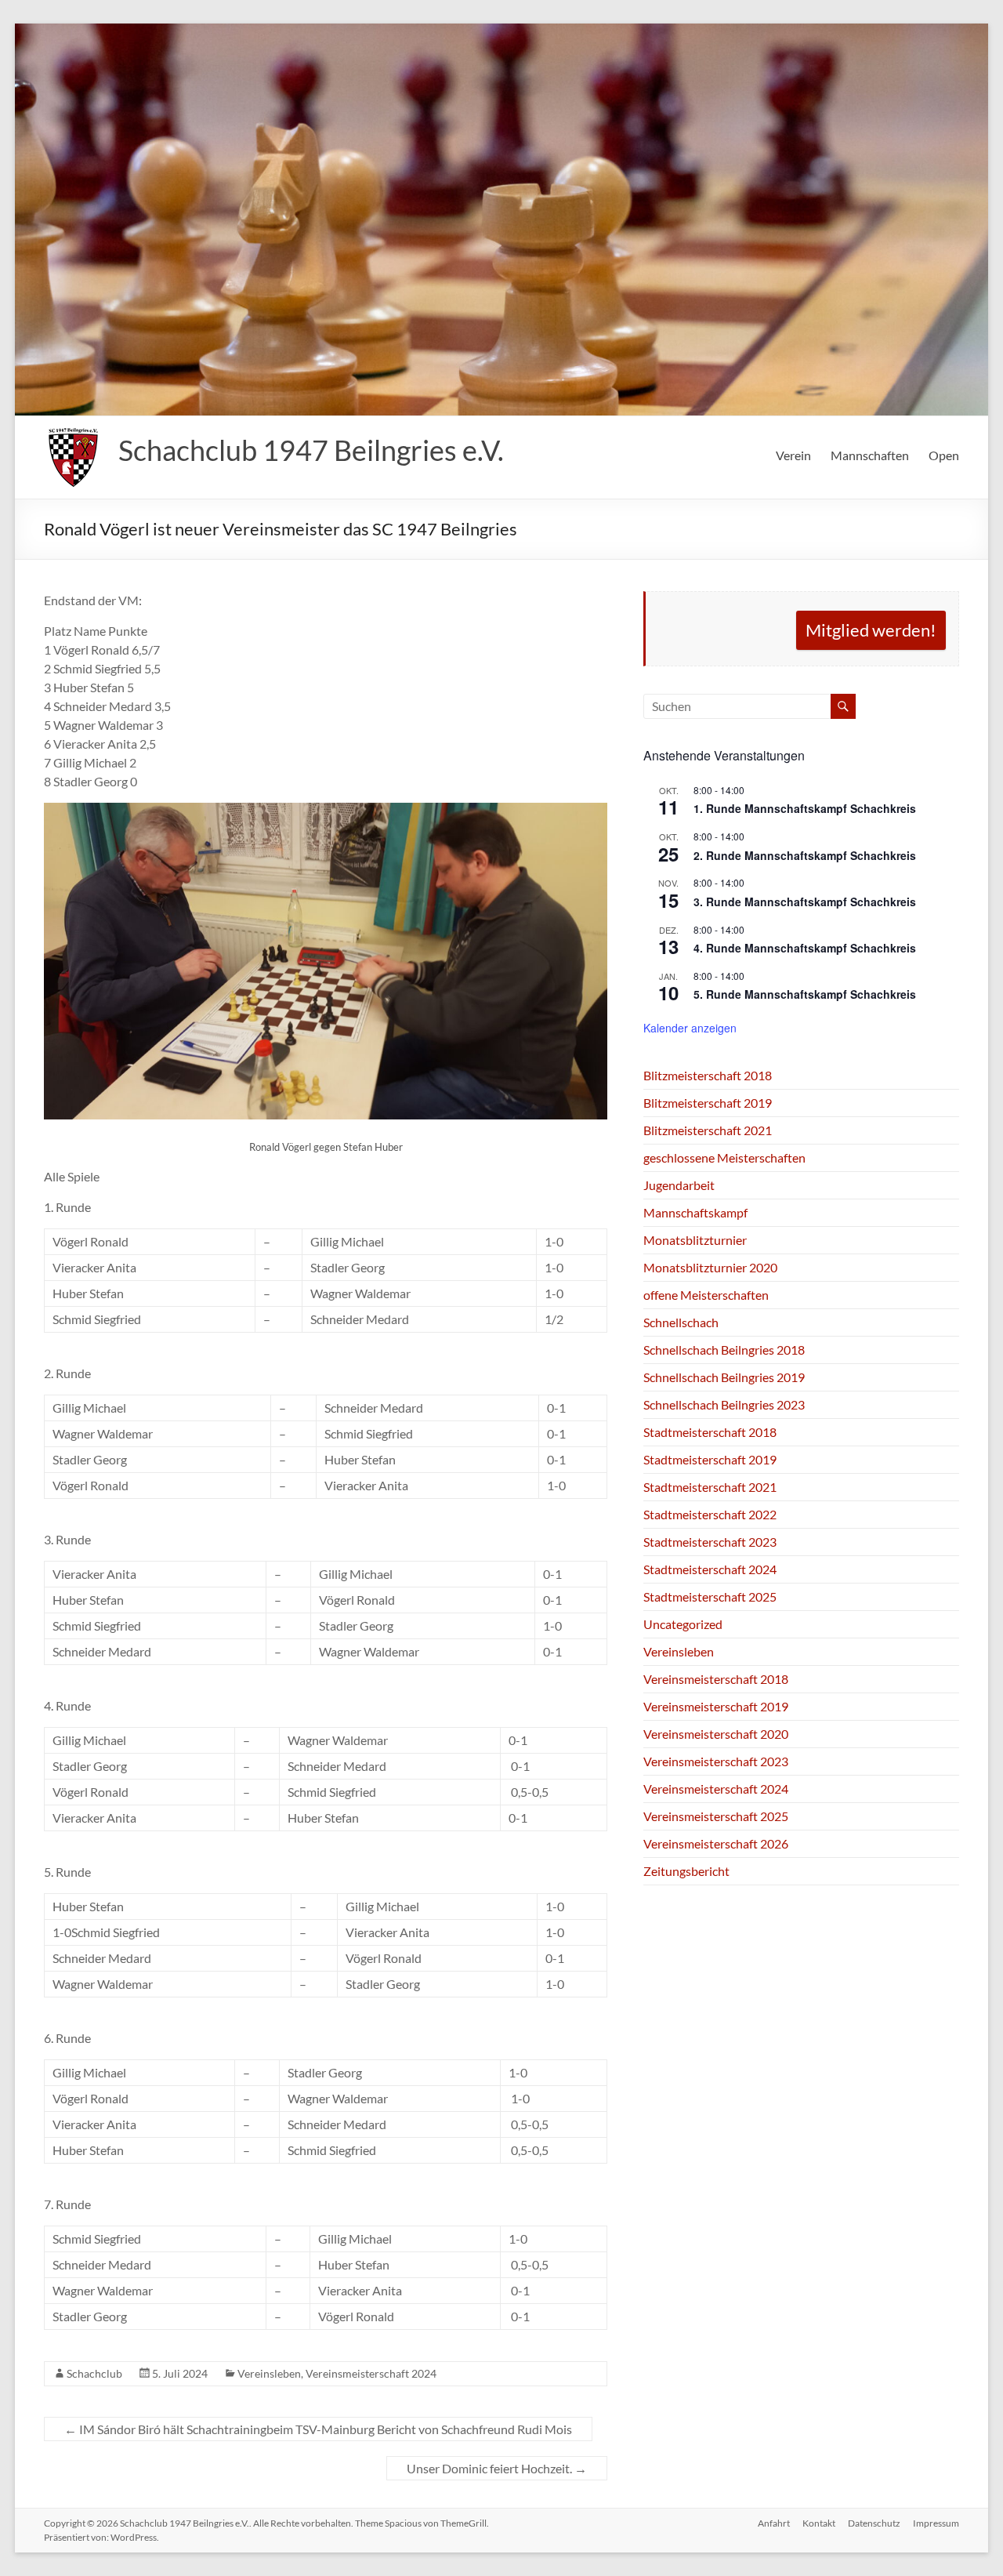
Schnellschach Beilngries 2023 (724, 1404)
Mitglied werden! (871, 630)
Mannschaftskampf (695, 1212)
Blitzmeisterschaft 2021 (708, 1130)
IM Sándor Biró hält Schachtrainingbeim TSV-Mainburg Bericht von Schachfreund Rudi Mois (318, 2429)
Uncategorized (683, 1624)
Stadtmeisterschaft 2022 (710, 1514)
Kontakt (819, 2523)
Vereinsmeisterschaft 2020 (716, 1734)
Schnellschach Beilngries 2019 (724, 1377)
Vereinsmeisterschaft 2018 (716, 1679)
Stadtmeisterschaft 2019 (710, 1459)
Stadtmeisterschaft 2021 (710, 1487)
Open (944, 455)
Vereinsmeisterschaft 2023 (716, 1761)
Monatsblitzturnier (695, 1240)
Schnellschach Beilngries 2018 (724, 1350)
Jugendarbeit (679, 1185)
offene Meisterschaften (706, 1295)
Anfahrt (774, 2523)
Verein (793, 455)
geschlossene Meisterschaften (724, 1157)
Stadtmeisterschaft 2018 (710, 1432)
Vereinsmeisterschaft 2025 (716, 1816)
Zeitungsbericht (686, 1871)
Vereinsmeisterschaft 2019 (716, 1706)
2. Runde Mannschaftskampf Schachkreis (805, 855)
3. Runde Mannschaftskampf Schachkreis (805, 902)
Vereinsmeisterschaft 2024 (371, 2373)
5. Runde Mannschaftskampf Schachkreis (805, 994)
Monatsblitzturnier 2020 (710, 1267)
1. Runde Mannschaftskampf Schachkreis (805, 808)
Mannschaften (870, 455)
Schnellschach (681, 1322)
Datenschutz (874, 2523)
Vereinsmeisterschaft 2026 (716, 1843)
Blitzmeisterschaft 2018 (708, 1075)
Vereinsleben (269, 2373)
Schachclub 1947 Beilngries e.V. (311, 450)
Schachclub (94, 2373)
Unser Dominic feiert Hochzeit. (497, 2468)
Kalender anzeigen (690, 1028)
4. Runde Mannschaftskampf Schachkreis (805, 948)
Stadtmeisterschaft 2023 (710, 1542)
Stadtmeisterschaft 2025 (710, 1596)
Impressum (936, 2523)
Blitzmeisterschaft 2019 (708, 1103)
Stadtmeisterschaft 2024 (710, 1569)
